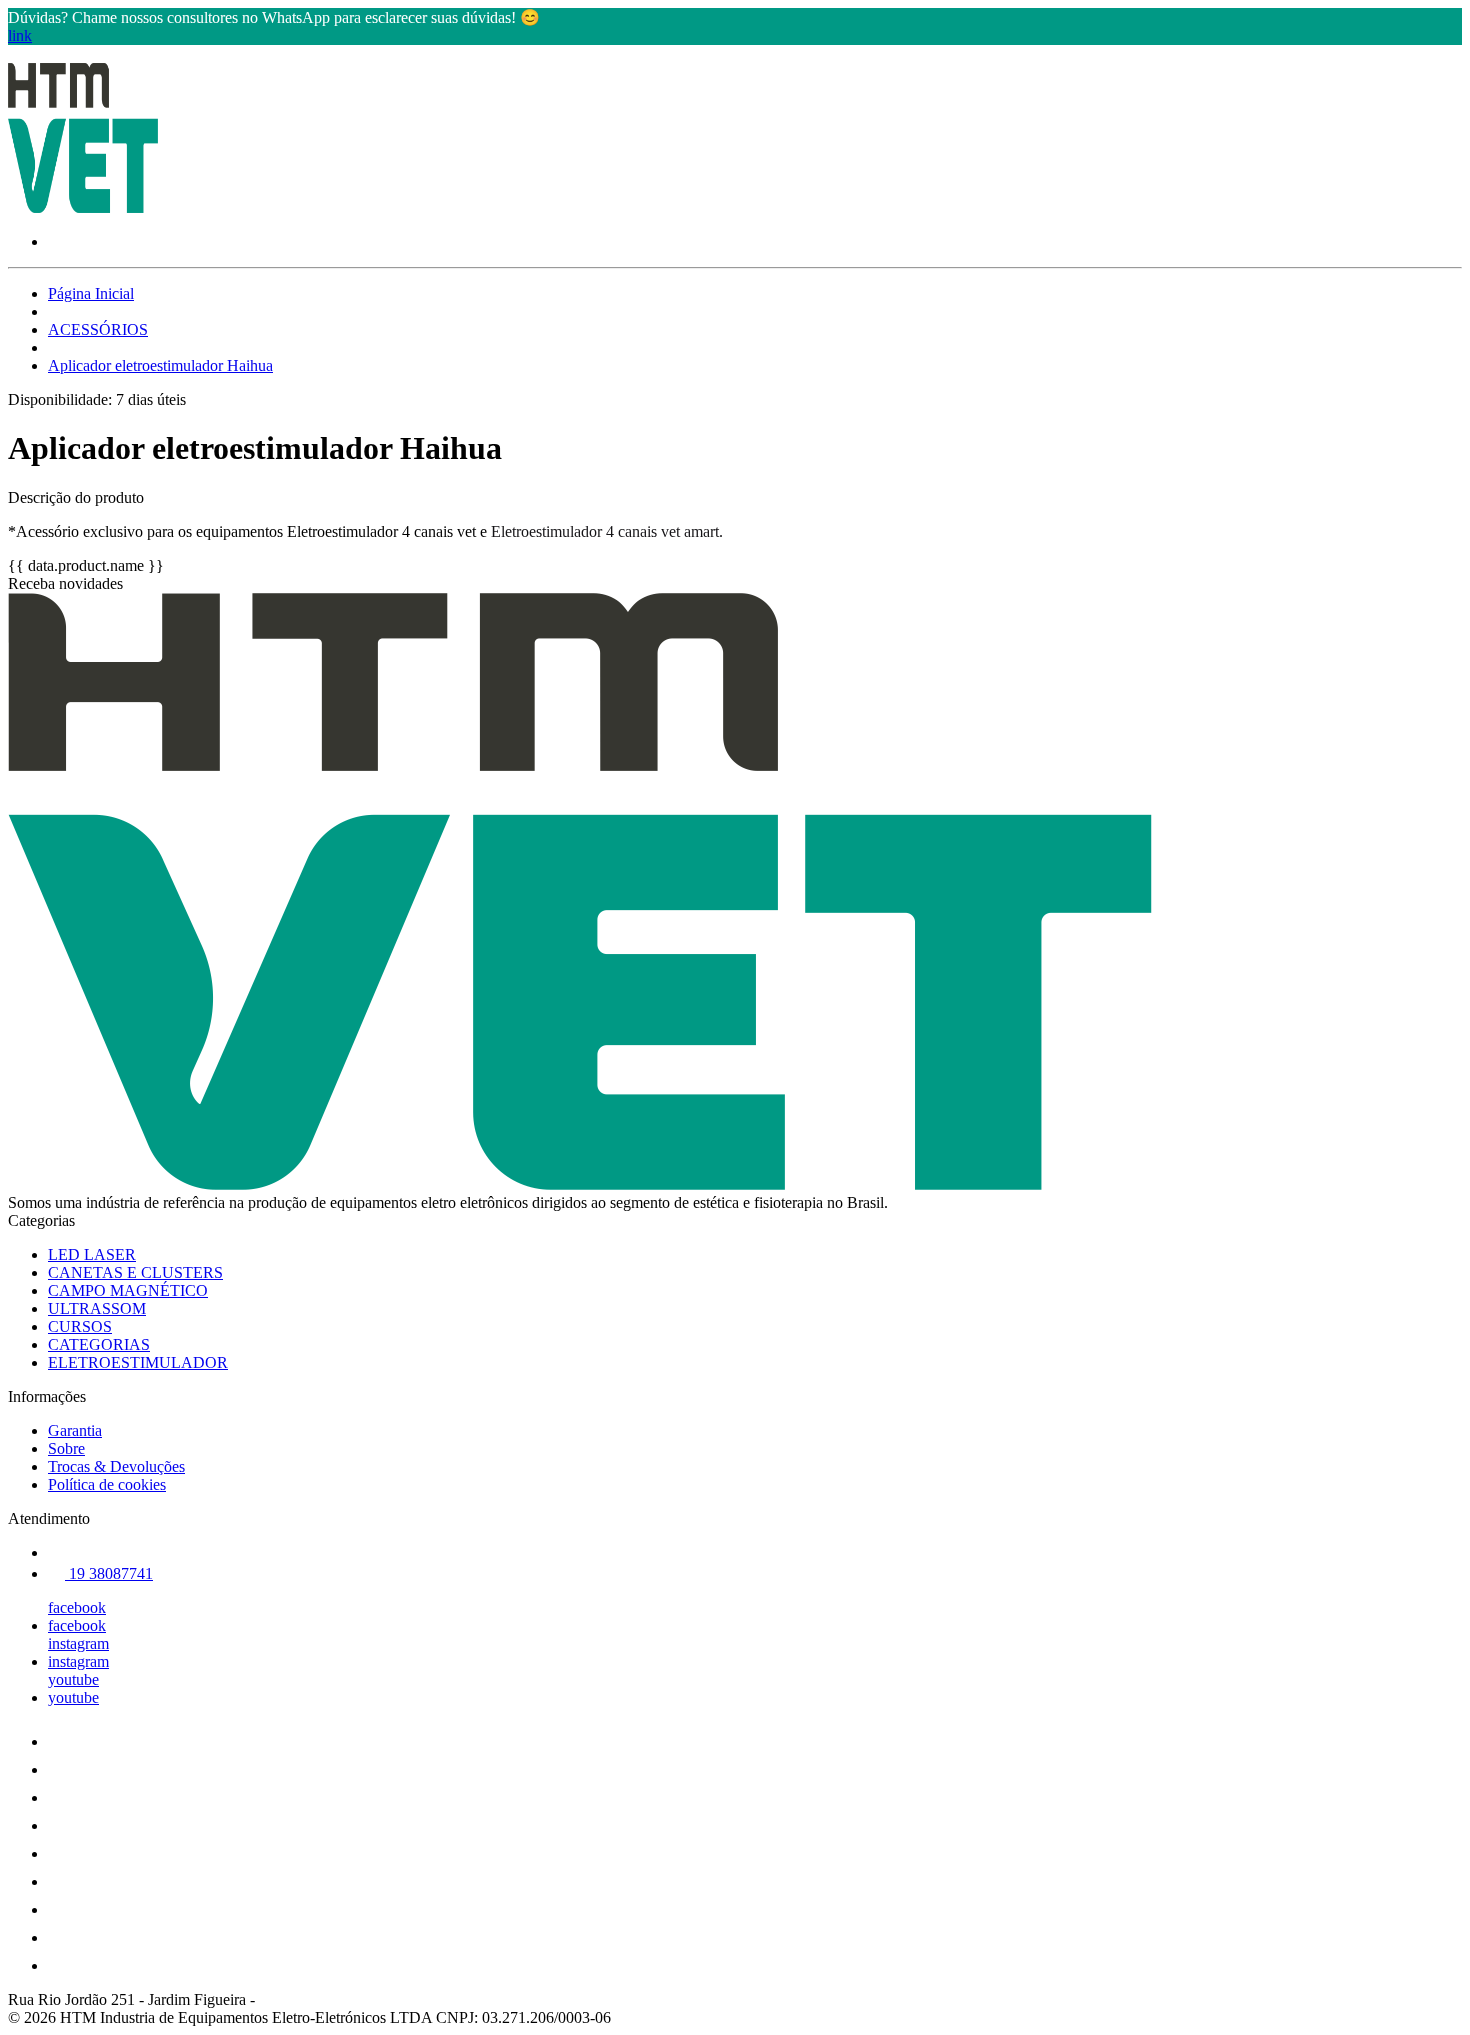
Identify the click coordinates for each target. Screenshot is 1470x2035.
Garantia (75, 1430)
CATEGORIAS (99, 1344)
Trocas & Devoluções (116, 1466)
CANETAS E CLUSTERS (135, 1272)
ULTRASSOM (97, 1308)
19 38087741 (109, 1573)
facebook (77, 1607)
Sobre (66, 1448)
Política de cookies (107, 1484)
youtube (73, 1679)
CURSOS (80, 1326)
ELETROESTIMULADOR (138, 1362)
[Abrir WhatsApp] (1420, 1984)
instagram (78, 1643)
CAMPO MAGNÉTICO (128, 1290)
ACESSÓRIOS (98, 329)
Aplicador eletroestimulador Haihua (160, 365)
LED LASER (92, 1254)
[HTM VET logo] (83, 207)
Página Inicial (91, 293)
